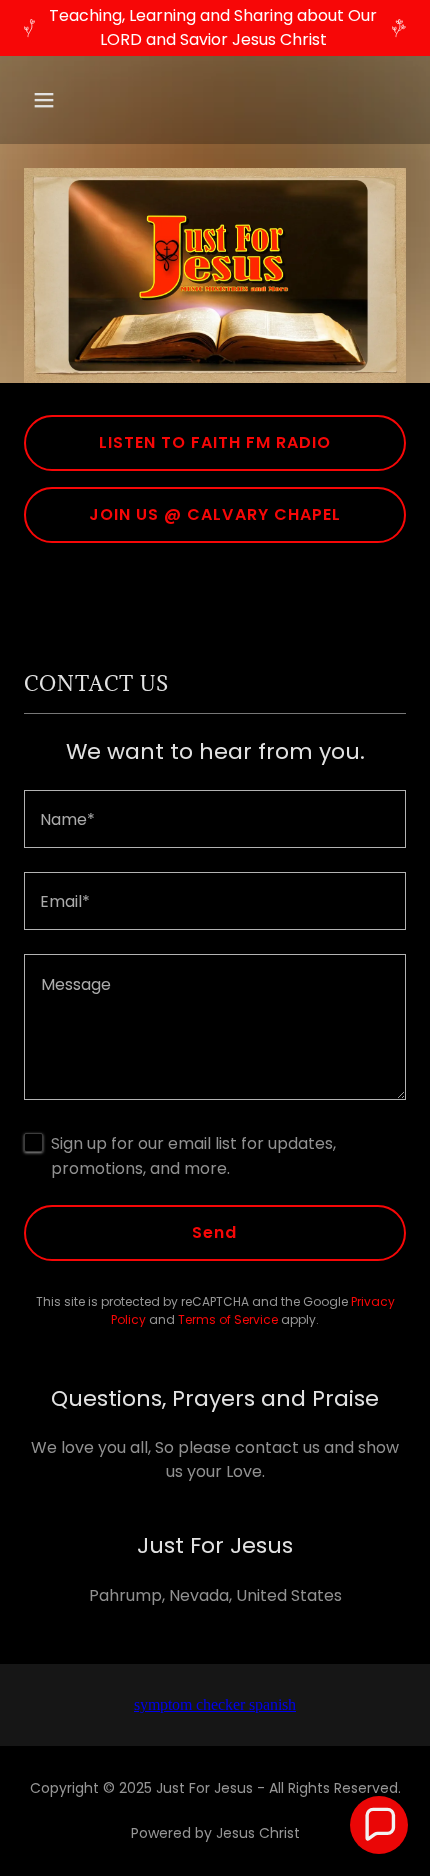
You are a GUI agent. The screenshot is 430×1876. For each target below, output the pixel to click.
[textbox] (215, 819)
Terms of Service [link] (228, 1319)
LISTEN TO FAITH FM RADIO (215, 442)
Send (214, 1232)
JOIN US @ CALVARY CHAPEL (214, 514)
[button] (67, 100)
